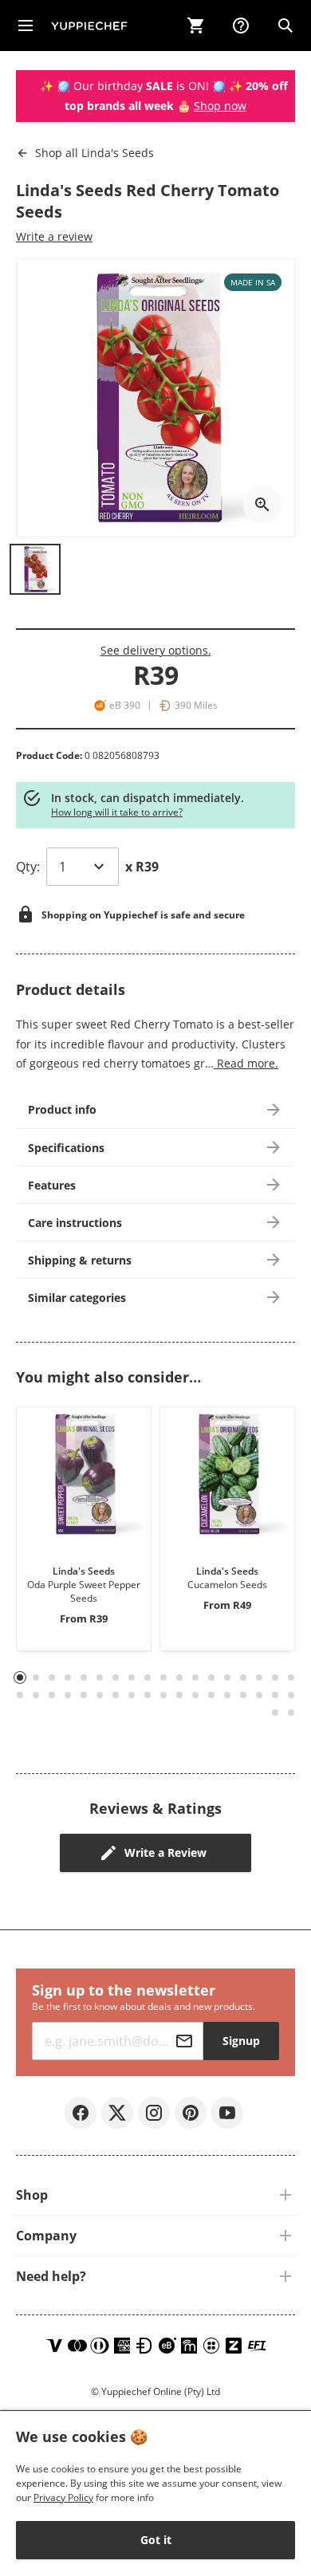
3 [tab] (52, 1677)
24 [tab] (100, 1695)
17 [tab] (275, 1677)
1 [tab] (20, 1678)
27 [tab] (148, 1695)
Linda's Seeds (94, 153)
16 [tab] (259, 1677)
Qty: (28, 867)
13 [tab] (211, 1677)
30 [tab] (195, 1695)
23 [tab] (84, 1695)
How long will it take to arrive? (117, 812)
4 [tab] (68, 1677)
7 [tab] (116, 1677)
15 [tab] (243, 1677)
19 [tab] (20, 1695)
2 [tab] (36, 1677)
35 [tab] (275, 1695)
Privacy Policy (63, 2497)
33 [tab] (243, 1695)
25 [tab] (116, 1695)
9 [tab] (148, 1677)
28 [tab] (163, 1695)
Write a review (54, 236)
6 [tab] (100, 1677)
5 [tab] (84, 1677)
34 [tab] (259, 1695)
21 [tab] (52, 1695)
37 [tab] (275, 1713)
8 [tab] (132, 1677)
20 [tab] (36, 1695)
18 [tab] (291, 1677)
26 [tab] (132, 1695)
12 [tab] (195, 1677)
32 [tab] (227, 1695)
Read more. (246, 1063)
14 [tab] (227, 1677)
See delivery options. (156, 650)
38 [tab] (291, 1713)
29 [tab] (179, 1695)
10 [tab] (163, 1677)
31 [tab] (211, 1695)
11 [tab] (179, 1677)
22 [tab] (68, 1695)
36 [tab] (291, 1695)
